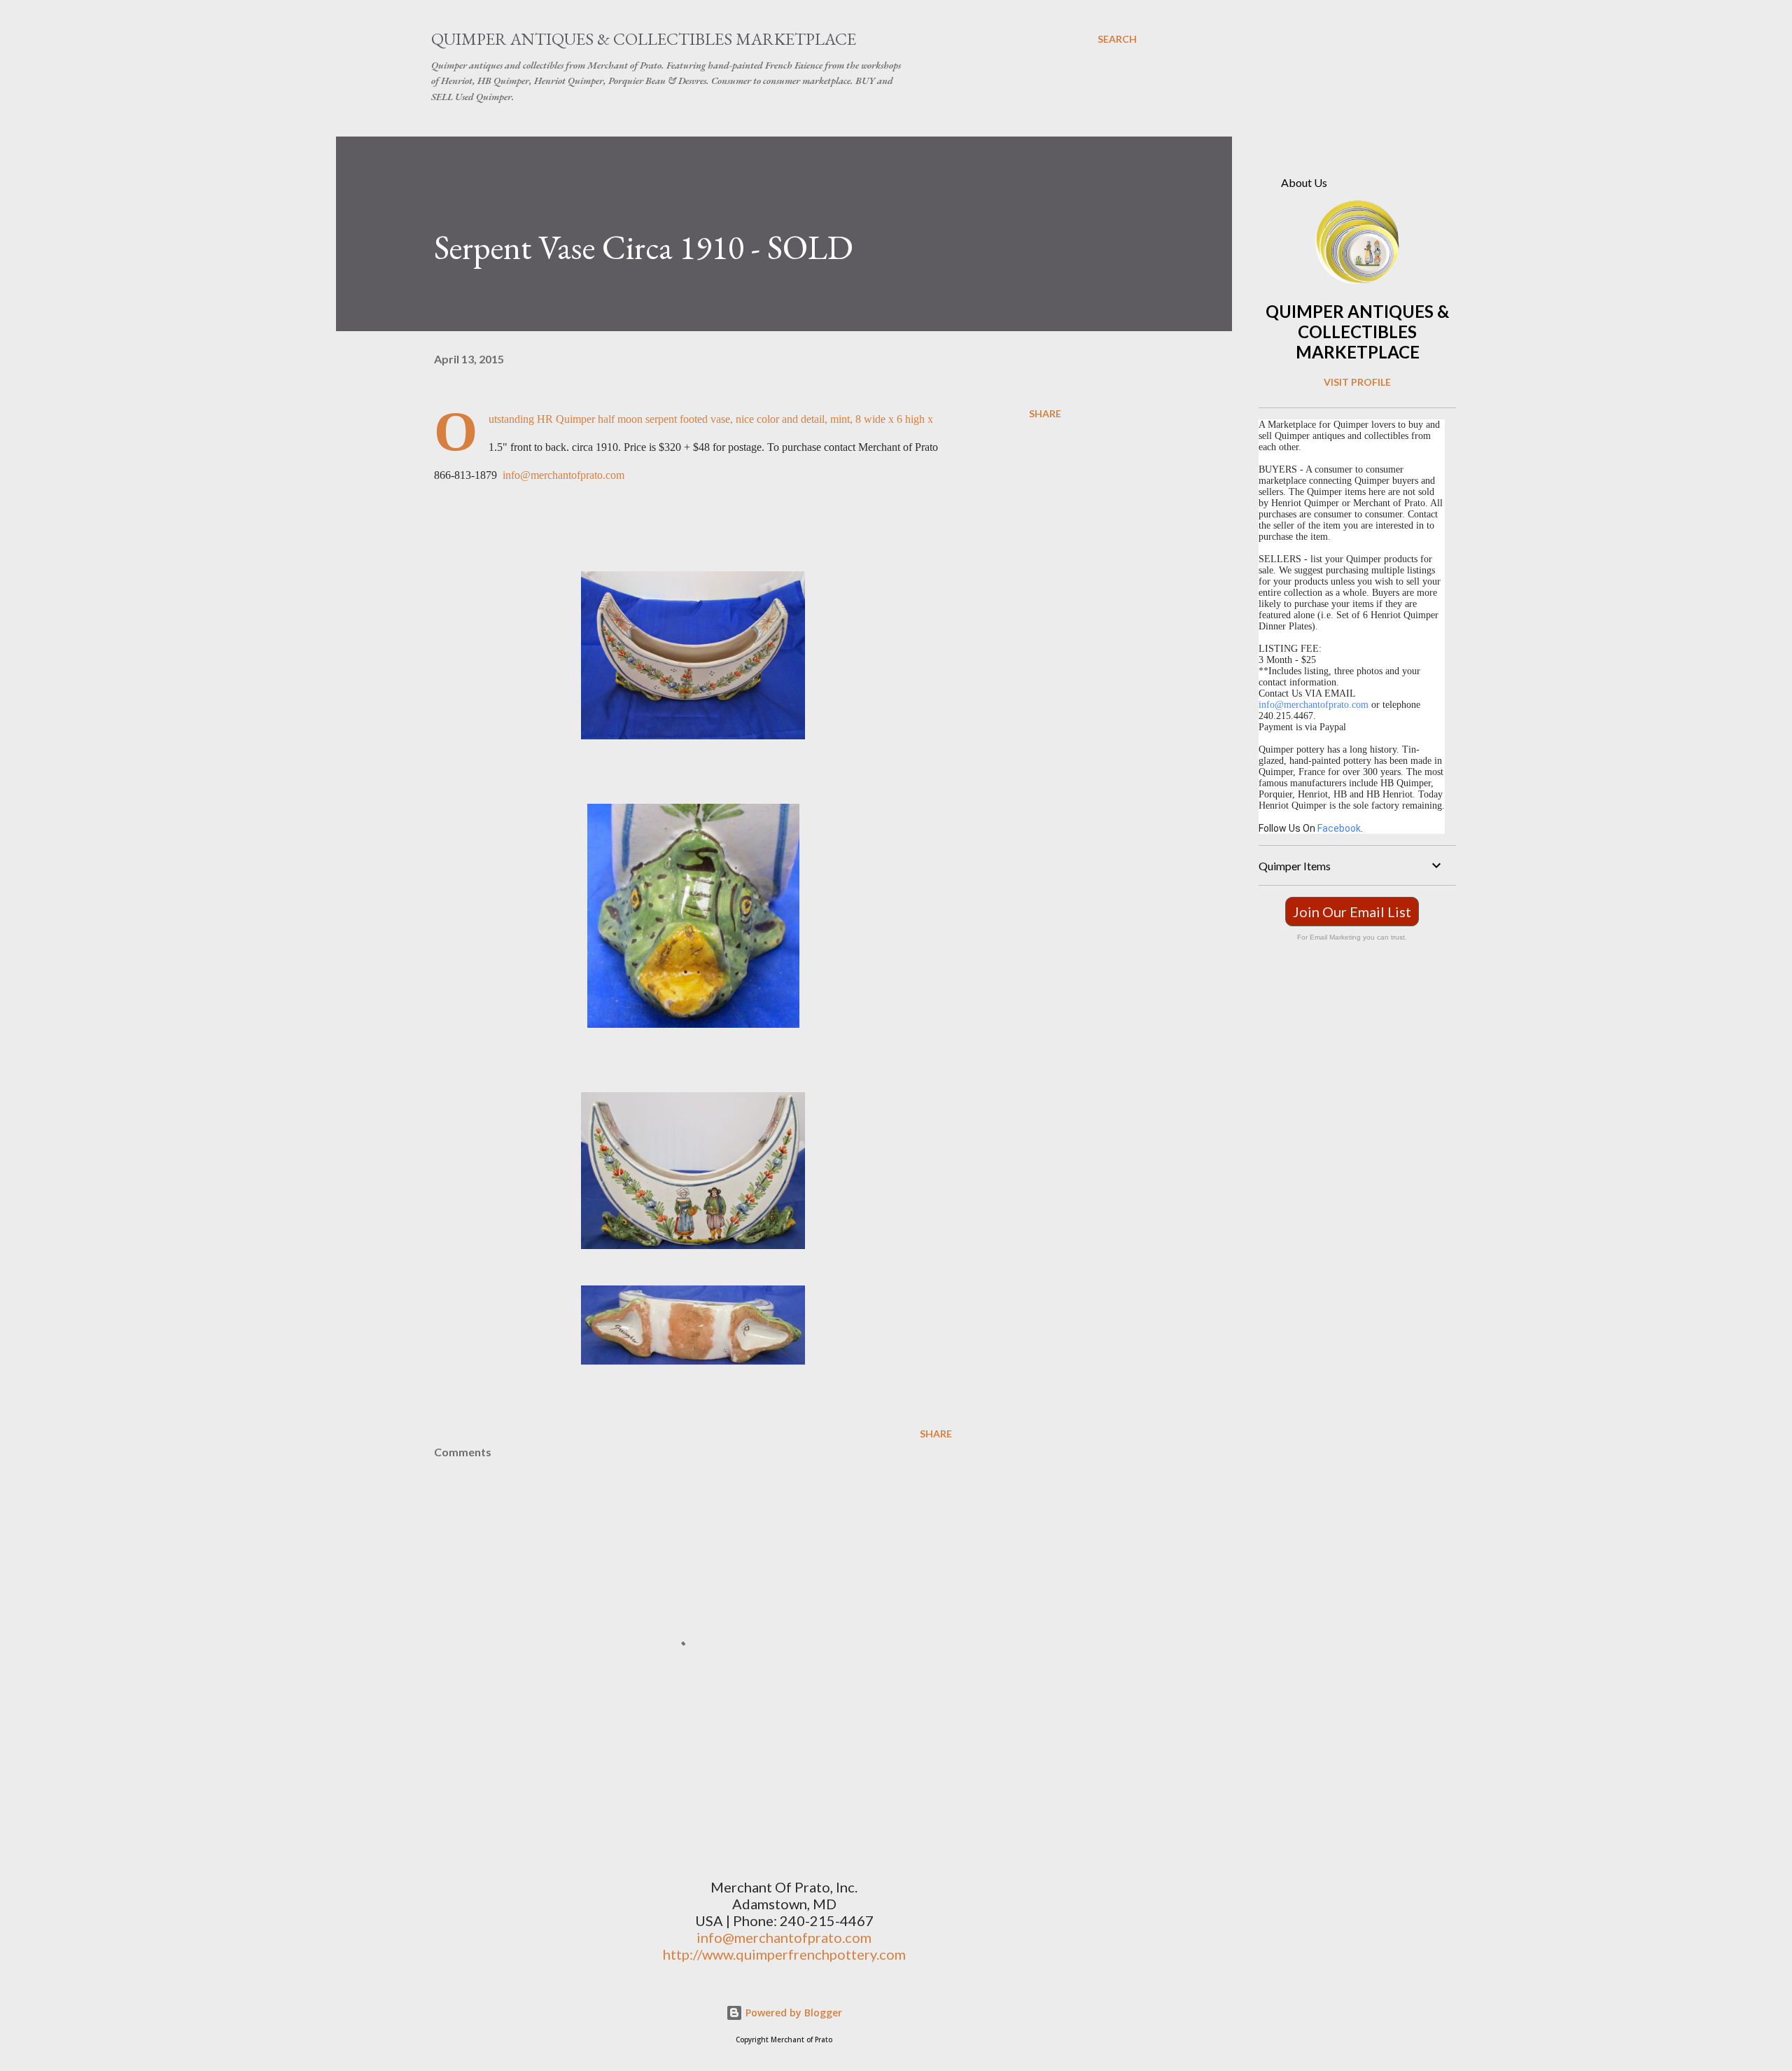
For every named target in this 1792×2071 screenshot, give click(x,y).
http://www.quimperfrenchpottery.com (784, 1954)
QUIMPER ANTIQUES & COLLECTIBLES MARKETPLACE (1357, 332)
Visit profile (1357, 382)
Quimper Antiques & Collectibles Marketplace (644, 39)
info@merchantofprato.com (563, 475)
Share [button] (1045, 413)
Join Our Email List (1352, 912)
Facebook (1339, 828)
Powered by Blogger (792, 2013)
